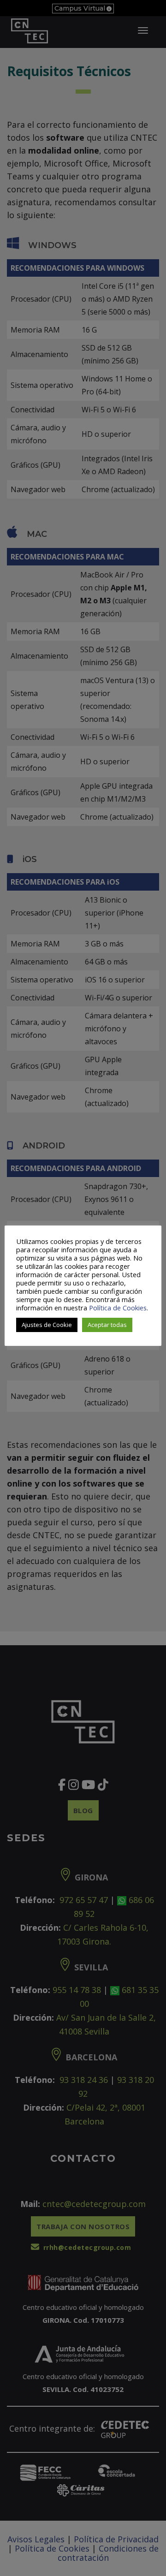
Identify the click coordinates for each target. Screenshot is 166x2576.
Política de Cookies (118, 1308)
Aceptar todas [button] (107, 1325)
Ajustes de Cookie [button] (47, 1325)
